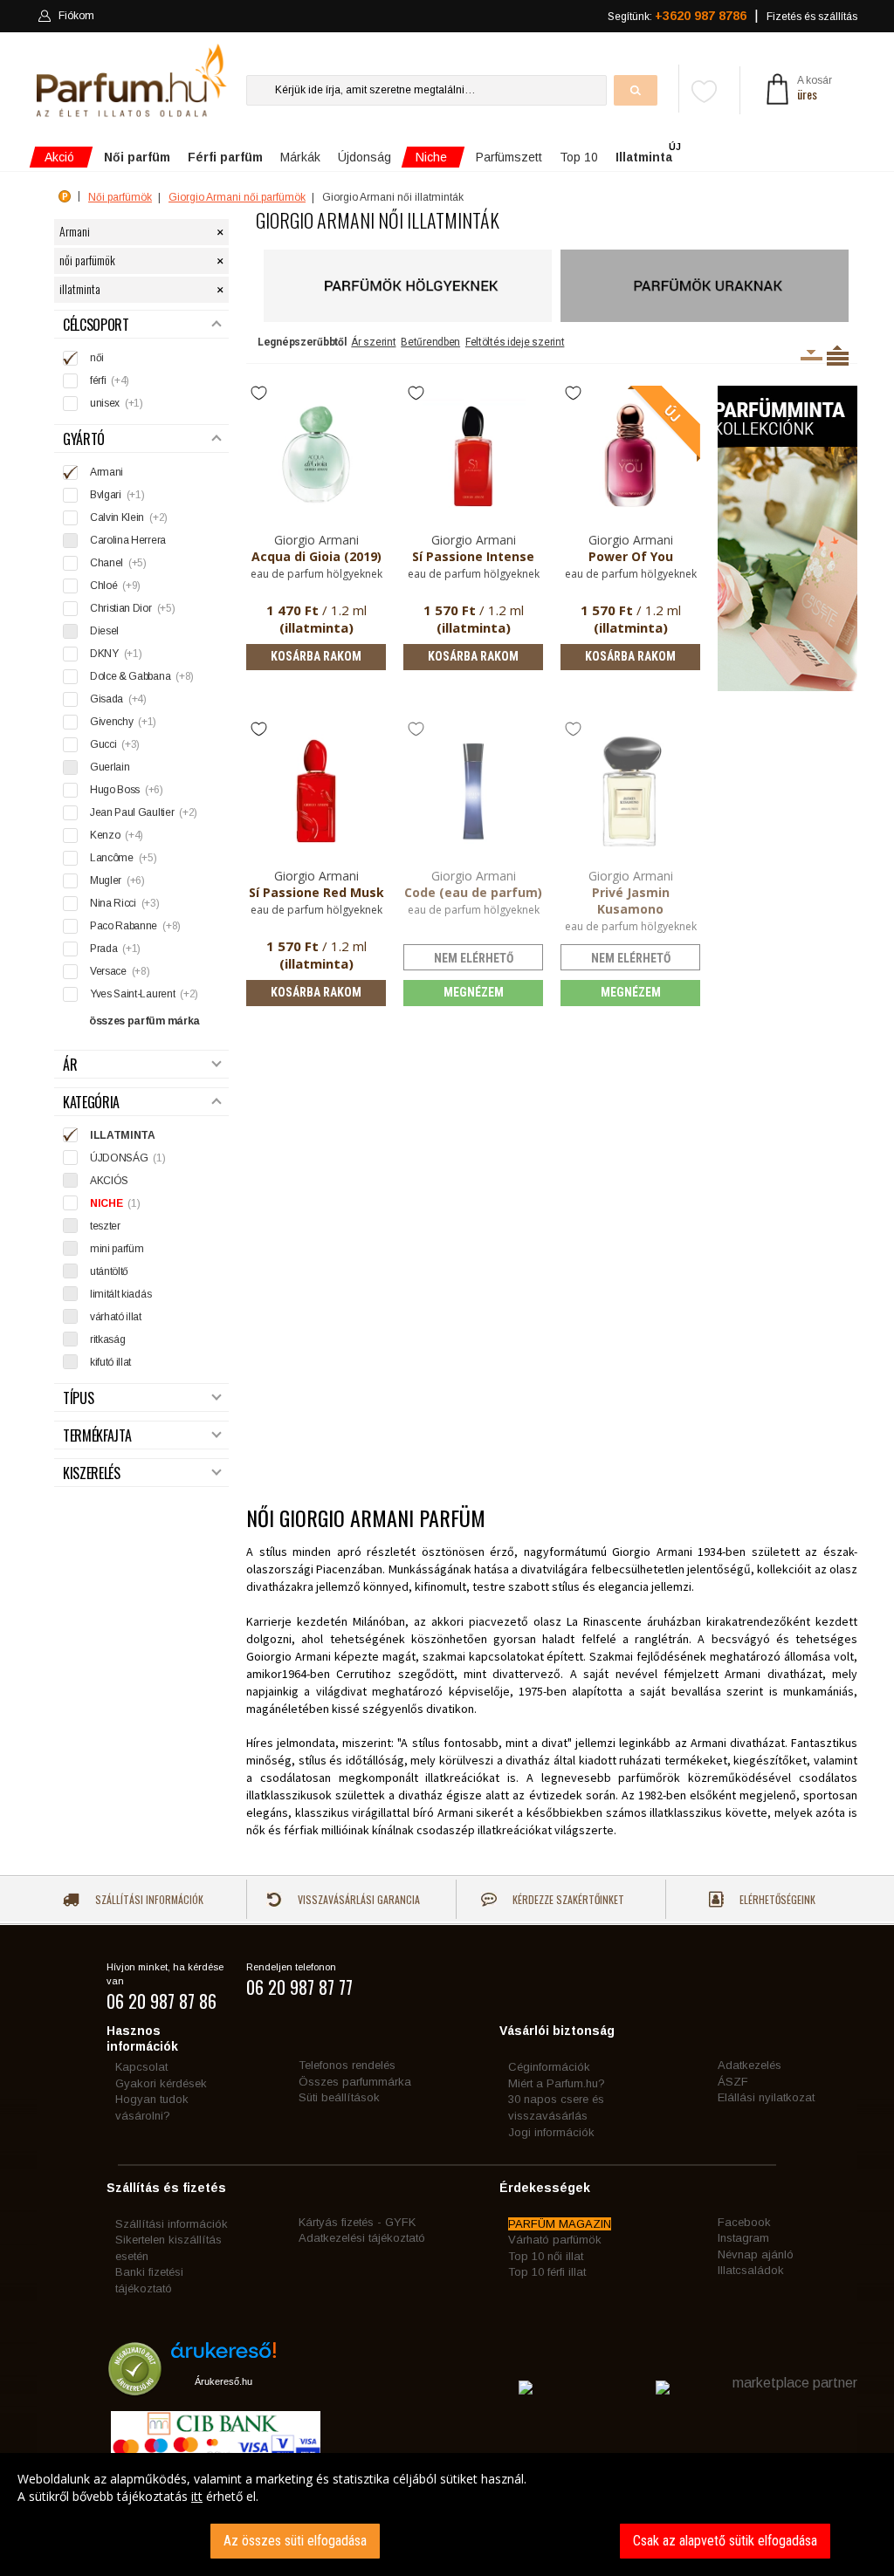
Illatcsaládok (751, 2270)
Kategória (91, 1103)
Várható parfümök (555, 2240)
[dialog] (447, 2514)
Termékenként (838, 355)
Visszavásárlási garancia (358, 1899)
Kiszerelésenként (811, 355)
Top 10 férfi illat (547, 2272)
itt (197, 2496)
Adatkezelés (750, 2065)
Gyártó (84, 439)
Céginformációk (549, 2067)
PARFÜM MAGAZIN (560, 2224)
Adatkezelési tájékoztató (362, 2238)
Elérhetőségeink (776, 1899)
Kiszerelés (92, 1473)
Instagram (743, 2238)
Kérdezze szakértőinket (567, 1899)
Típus (78, 1398)
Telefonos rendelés (347, 2065)
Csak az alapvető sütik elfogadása (725, 2541)
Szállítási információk (148, 1899)
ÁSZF (733, 2082)
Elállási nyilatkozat (766, 2097)
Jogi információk (551, 2132)
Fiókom (76, 16)
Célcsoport (96, 325)
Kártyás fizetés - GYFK (357, 2222)
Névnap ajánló (756, 2254)
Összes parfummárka (355, 2082)
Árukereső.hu (223, 2381)
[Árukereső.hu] (223, 2357)
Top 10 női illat (546, 2256)
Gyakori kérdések (161, 2083)
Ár (70, 1065)
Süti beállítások (339, 2097)
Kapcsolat (141, 2067)
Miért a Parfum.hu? (557, 2083)
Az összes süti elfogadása (295, 2541)
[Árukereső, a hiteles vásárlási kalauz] (135, 2387)
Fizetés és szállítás (812, 17)
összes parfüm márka (144, 1021)
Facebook (744, 2222)
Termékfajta (97, 1436)
